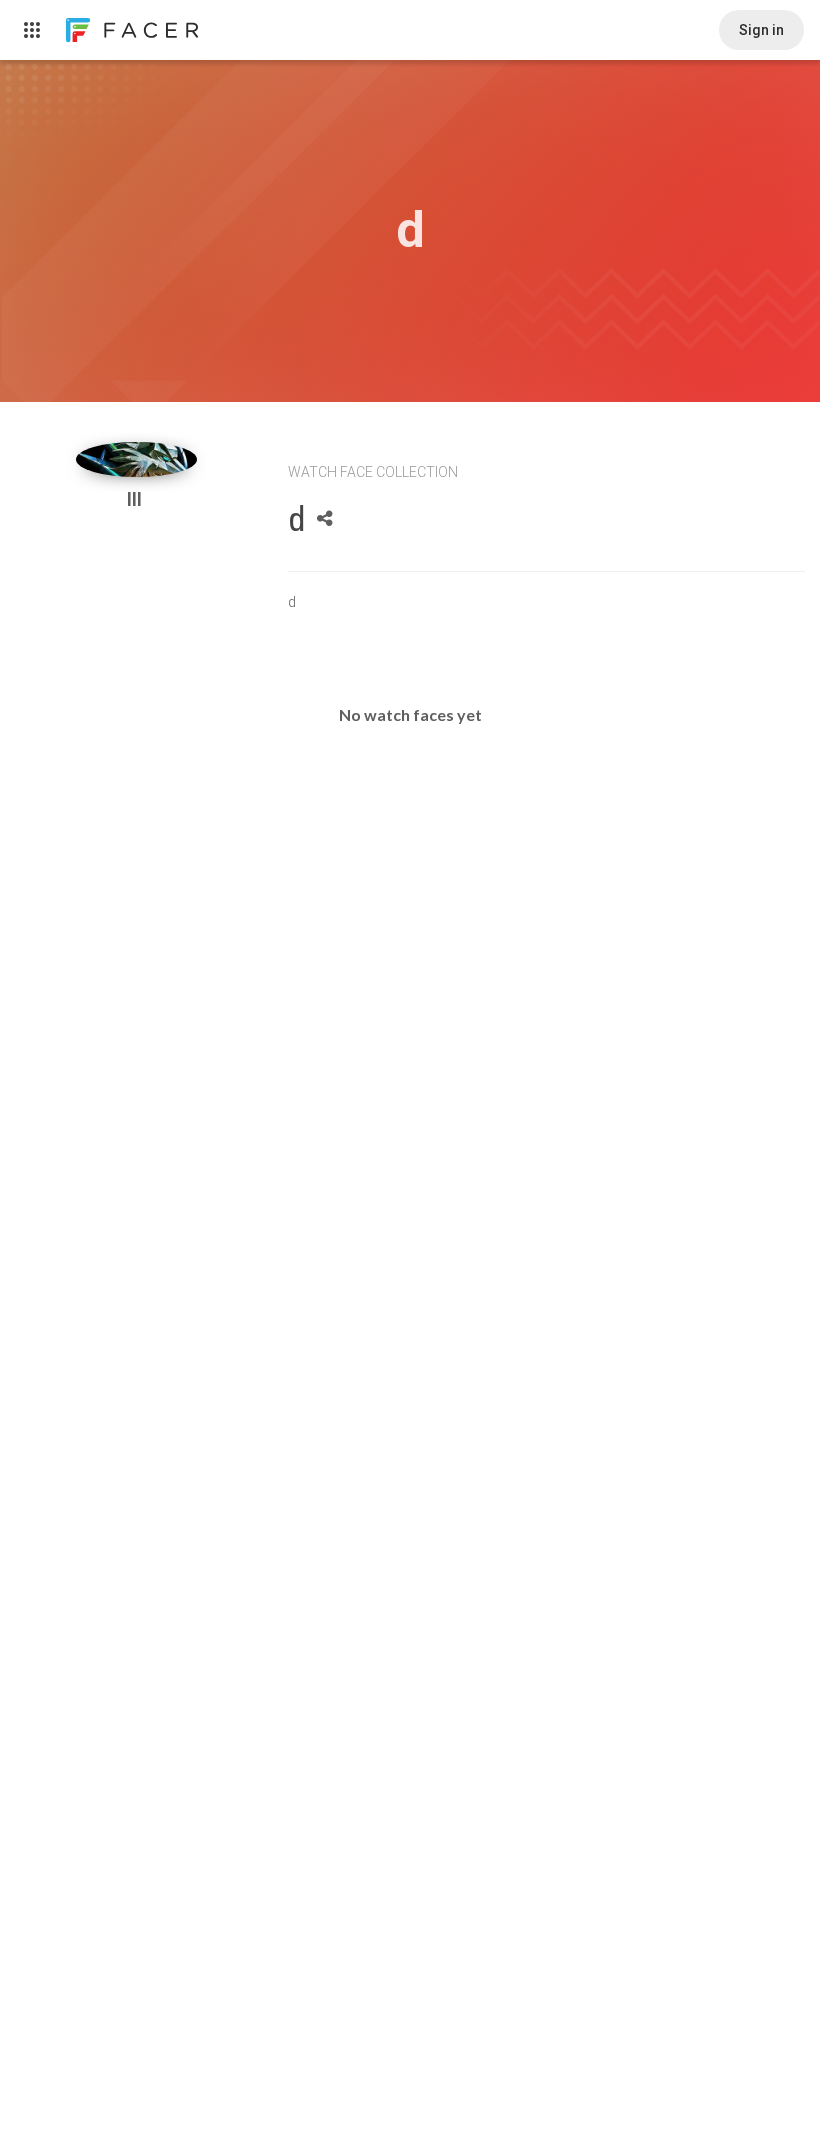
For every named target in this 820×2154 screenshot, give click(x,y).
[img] (137, 459)
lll (136, 499)
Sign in (761, 30)
